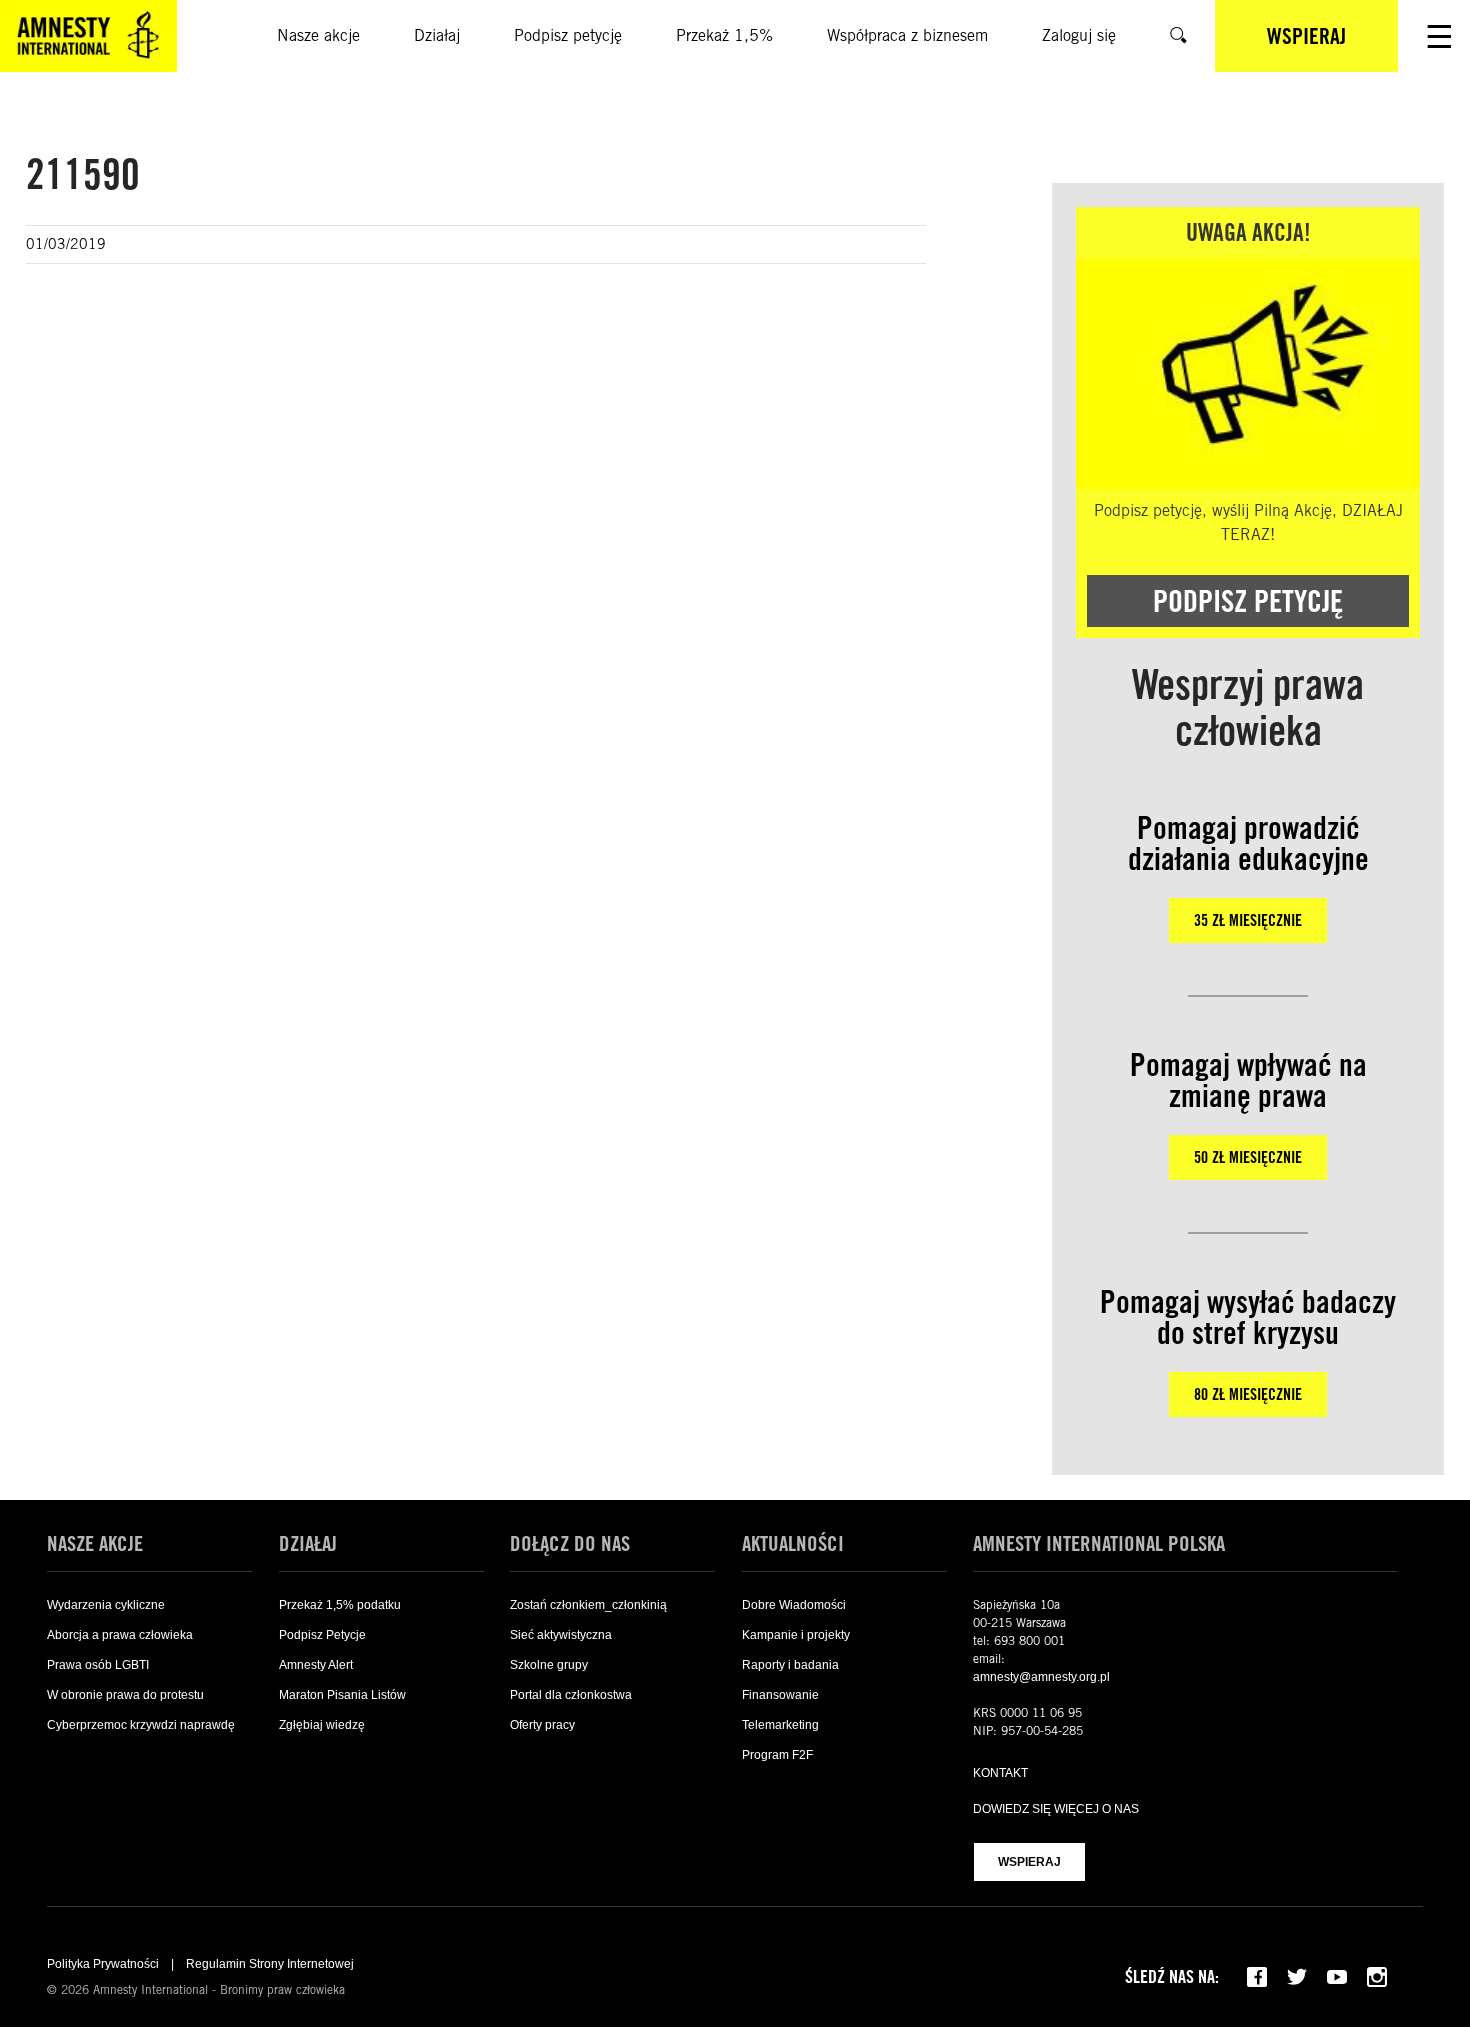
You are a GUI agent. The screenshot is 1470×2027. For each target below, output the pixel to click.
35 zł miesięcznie (1248, 920)
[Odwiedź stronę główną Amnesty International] (88, 36)
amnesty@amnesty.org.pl (1041, 1677)
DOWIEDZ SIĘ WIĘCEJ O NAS (1056, 1809)
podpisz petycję (1248, 601)
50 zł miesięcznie (1248, 1157)
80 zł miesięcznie (1248, 1394)
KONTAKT (1000, 1773)
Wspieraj (1029, 1862)
